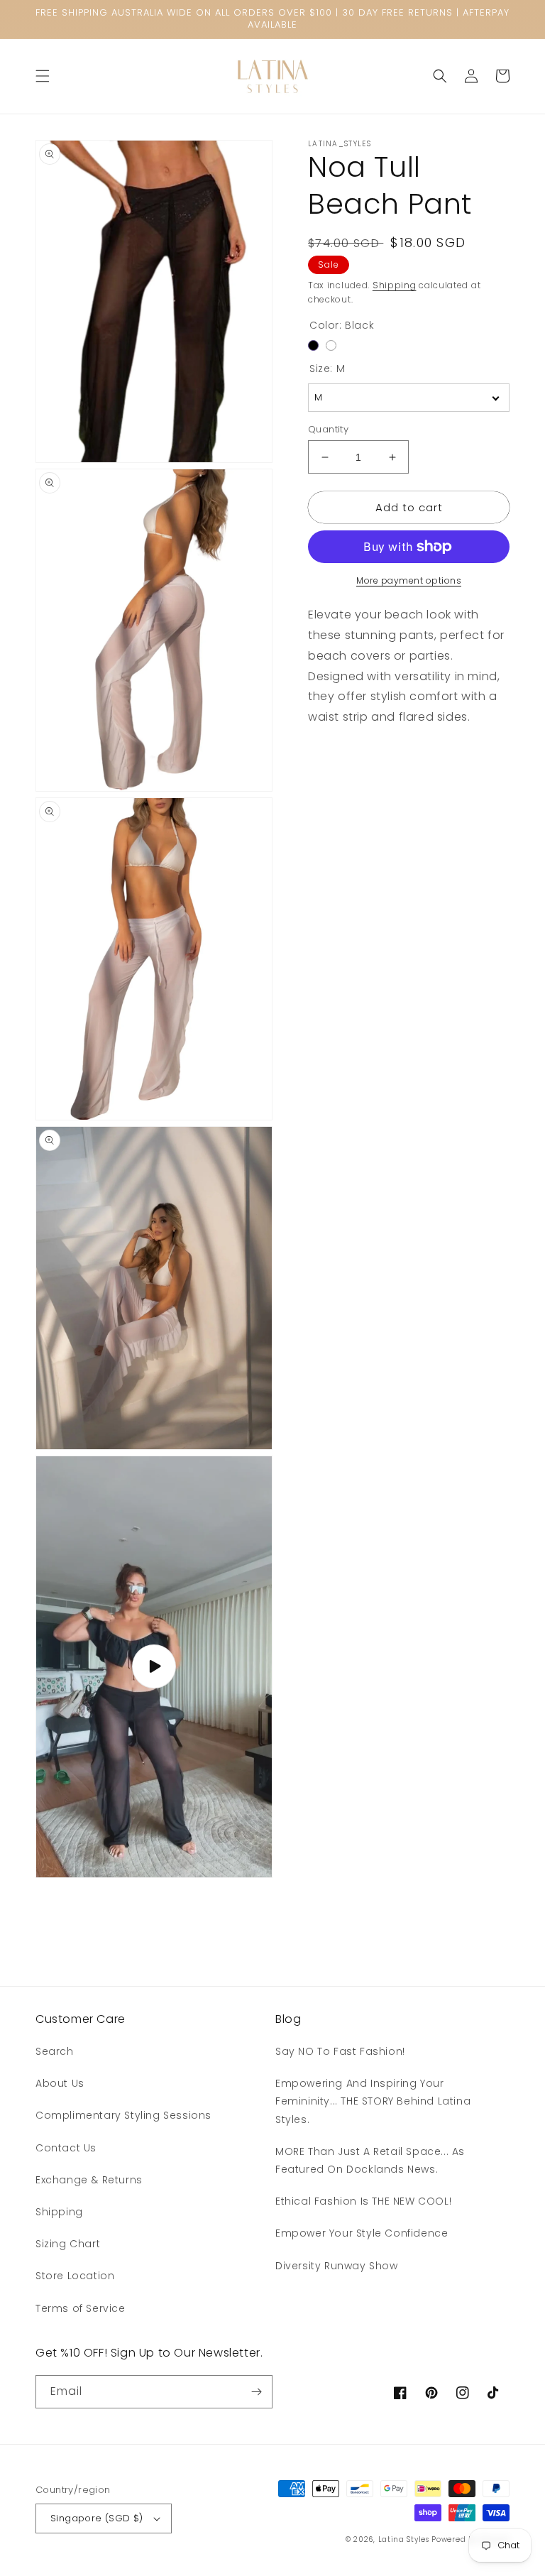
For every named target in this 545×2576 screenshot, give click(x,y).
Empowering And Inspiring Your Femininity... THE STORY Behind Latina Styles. (373, 2101)
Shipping (395, 285)
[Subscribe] (256, 2392)
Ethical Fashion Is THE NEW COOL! (363, 2201)
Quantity (328, 429)
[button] (43, 76)
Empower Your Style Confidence (362, 2233)
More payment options (409, 580)
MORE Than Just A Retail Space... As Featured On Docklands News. (370, 2160)
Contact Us (66, 2148)
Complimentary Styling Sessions (123, 2115)
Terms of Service (81, 2308)
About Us (60, 2083)
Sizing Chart (68, 2244)
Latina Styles (404, 2539)
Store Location (75, 2276)
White (331, 345)
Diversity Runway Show (337, 2266)
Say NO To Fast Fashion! (340, 2051)
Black (313, 345)
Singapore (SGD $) (97, 2518)
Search (55, 2051)
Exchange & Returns (89, 2180)
